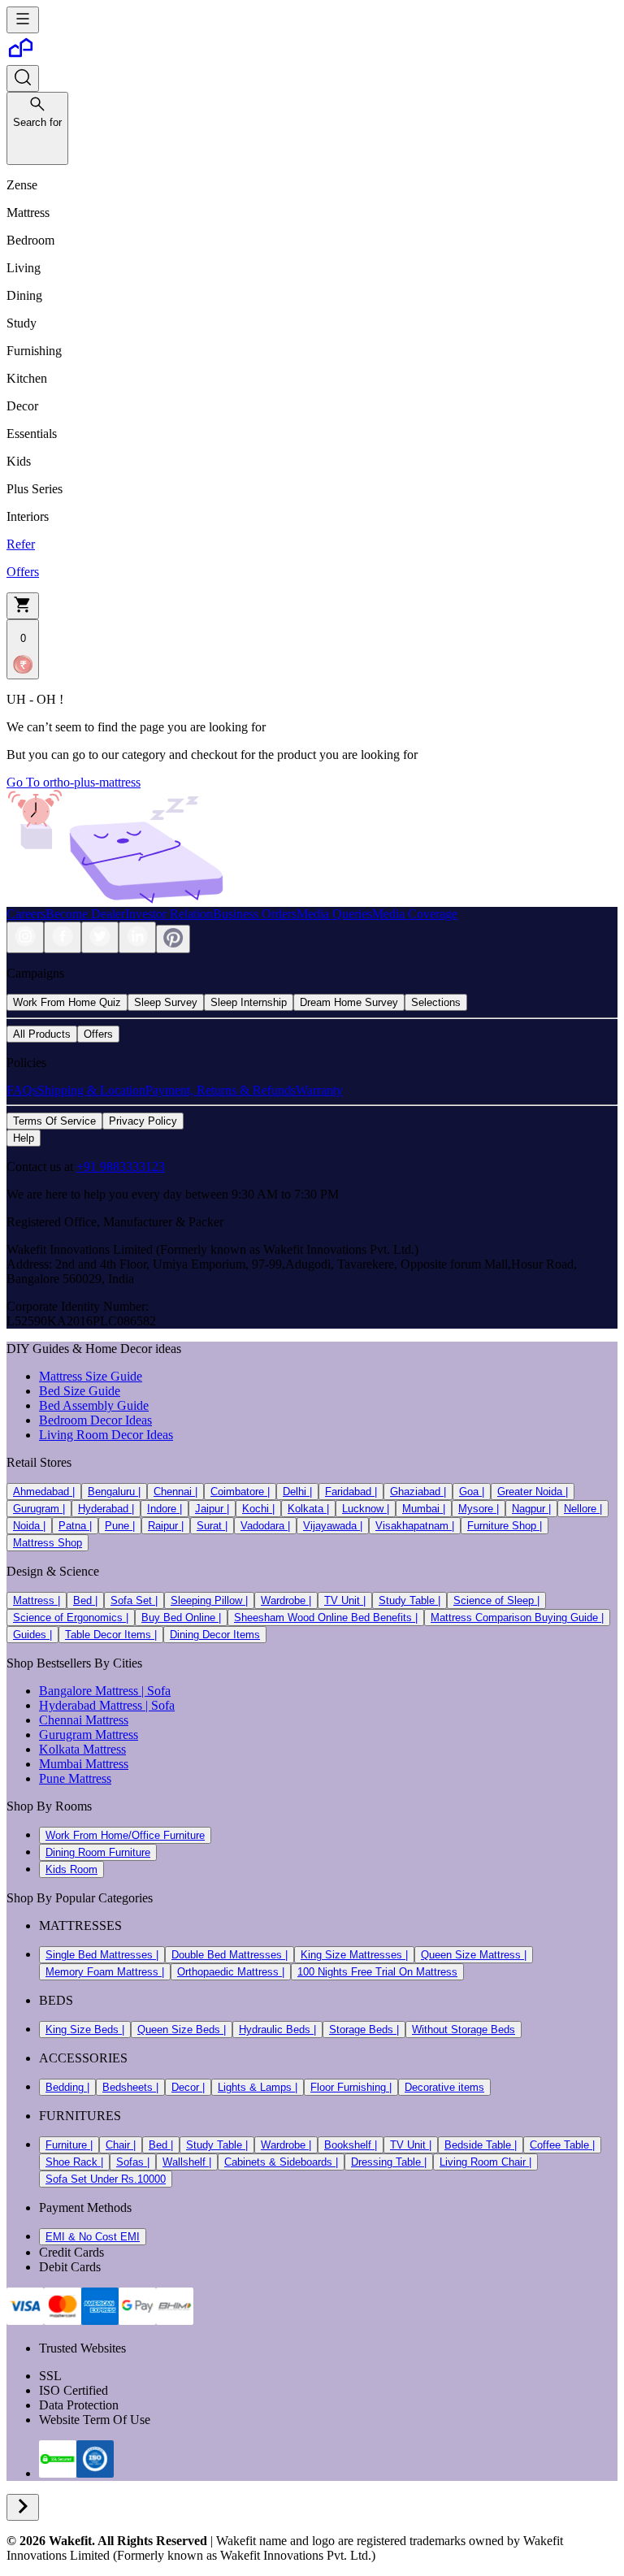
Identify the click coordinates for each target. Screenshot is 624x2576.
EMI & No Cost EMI (93, 2237)
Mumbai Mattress (84, 1764)
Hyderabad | (106, 1509)
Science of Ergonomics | (71, 1618)
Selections (436, 1002)
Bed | (85, 1600)
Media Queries (334, 914)
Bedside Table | (481, 2145)
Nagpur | (531, 1509)
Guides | (32, 1635)
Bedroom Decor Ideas (95, 1420)
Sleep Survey (166, 1002)
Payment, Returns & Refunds (221, 1090)
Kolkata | (308, 1509)
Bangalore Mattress (89, 1691)
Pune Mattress (75, 1778)
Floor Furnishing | (351, 2087)
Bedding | (67, 2087)
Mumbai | (424, 1509)
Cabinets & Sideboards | (281, 2162)
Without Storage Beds (464, 2030)
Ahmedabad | (44, 1492)
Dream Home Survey (349, 1002)
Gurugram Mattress (89, 1735)
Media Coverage (415, 914)
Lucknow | (366, 1509)
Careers (26, 914)
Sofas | (133, 2162)
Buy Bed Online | (181, 1618)
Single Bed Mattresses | (102, 1955)
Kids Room (71, 1869)
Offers (98, 1034)
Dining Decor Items (215, 1635)
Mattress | (37, 1600)
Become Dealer (85, 914)
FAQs (22, 1090)
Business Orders (255, 914)
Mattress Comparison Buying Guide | (517, 1618)
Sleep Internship (249, 1002)
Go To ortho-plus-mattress (74, 782)
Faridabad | (351, 1492)
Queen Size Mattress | (474, 1955)
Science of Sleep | (496, 1600)
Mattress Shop (48, 1543)
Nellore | (583, 1509)
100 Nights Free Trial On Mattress (377, 1972)
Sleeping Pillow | (209, 1600)
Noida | (29, 1526)
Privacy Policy (143, 1121)
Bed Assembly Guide (94, 1405)
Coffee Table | (562, 2145)
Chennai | (175, 1492)
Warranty (319, 1090)
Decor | (188, 2087)
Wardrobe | (286, 1600)
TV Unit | (345, 1600)
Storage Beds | (364, 2030)
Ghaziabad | (418, 1492)
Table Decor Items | (111, 1635)
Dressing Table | (389, 2162)
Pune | (120, 1526)
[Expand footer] (23, 2507)
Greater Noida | (533, 1492)
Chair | (121, 2145)
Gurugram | (39, 1509)
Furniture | (69, 2145)
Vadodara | (265, 1526)
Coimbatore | (240, 1492)
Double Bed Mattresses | (230, 1955)
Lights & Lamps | (258, 2087)
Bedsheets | (130, 2087)
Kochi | (258, 1509)
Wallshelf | (187, 2162)
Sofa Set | (134, 1600)
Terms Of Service (54, 1121)
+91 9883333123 (121, 1167)
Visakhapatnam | (415, 1526)
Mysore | (479, 1509)
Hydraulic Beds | (277, 2030)
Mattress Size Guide (91, 1376)
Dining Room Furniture (98, 1852)
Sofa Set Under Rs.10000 (106, 2179)
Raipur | (166, 1526)
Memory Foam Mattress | (105, 1972)
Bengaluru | (114, 1492)
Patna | (75, 1526)
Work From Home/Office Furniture (125, 1835)
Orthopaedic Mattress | (231, 1972)
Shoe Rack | (74, 2162)
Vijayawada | (333, 1526)
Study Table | (409, 1600)
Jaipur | (212, 1509)
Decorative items (444, 2087)
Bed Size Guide (80, 1391)
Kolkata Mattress (82, 1749)
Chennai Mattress (84, 1720)
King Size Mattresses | (354, 1955)
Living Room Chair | (485, 2162)
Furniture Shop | (505, 1526)
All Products (42, 1034)
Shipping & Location (91, 1090)
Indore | (165, 1509)
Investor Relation (169, 914)
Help (24, 1138)
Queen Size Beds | (182, 2030)
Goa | (472, 1492)
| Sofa (154, 1691)
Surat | (212, 1526)
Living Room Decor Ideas (106, 1435)
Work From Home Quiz (67, 1002)
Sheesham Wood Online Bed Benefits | (326, 1618)
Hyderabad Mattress (91, 1705)
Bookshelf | (351, 2145)
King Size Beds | (85, 2030)
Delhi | (297, 1492)
